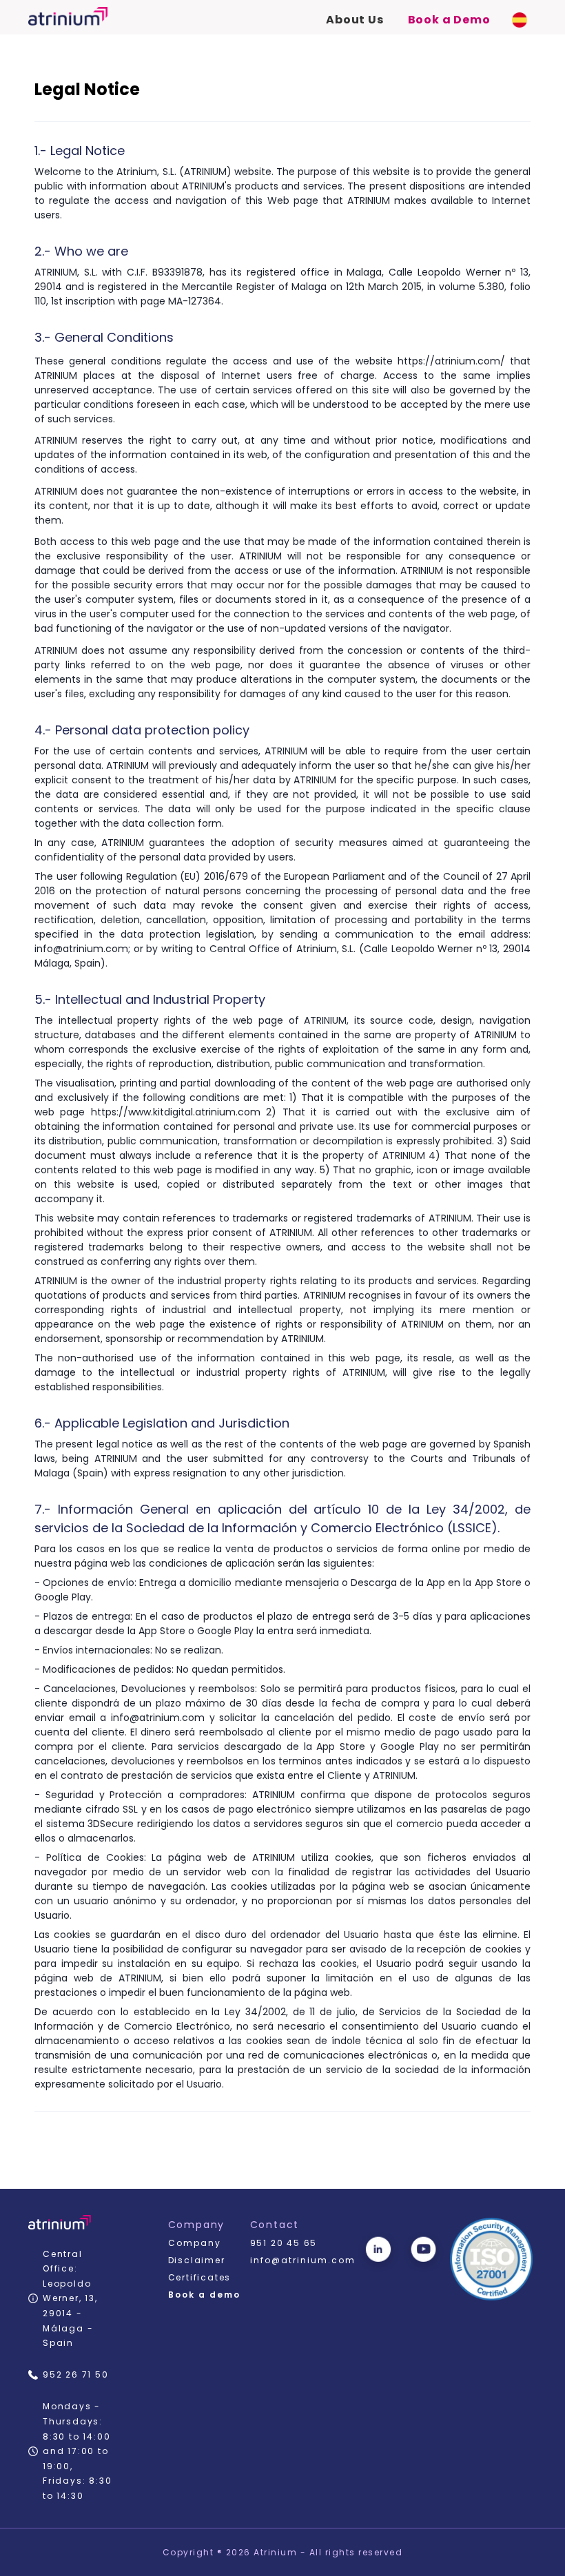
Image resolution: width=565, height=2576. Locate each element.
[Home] (68, 16)
